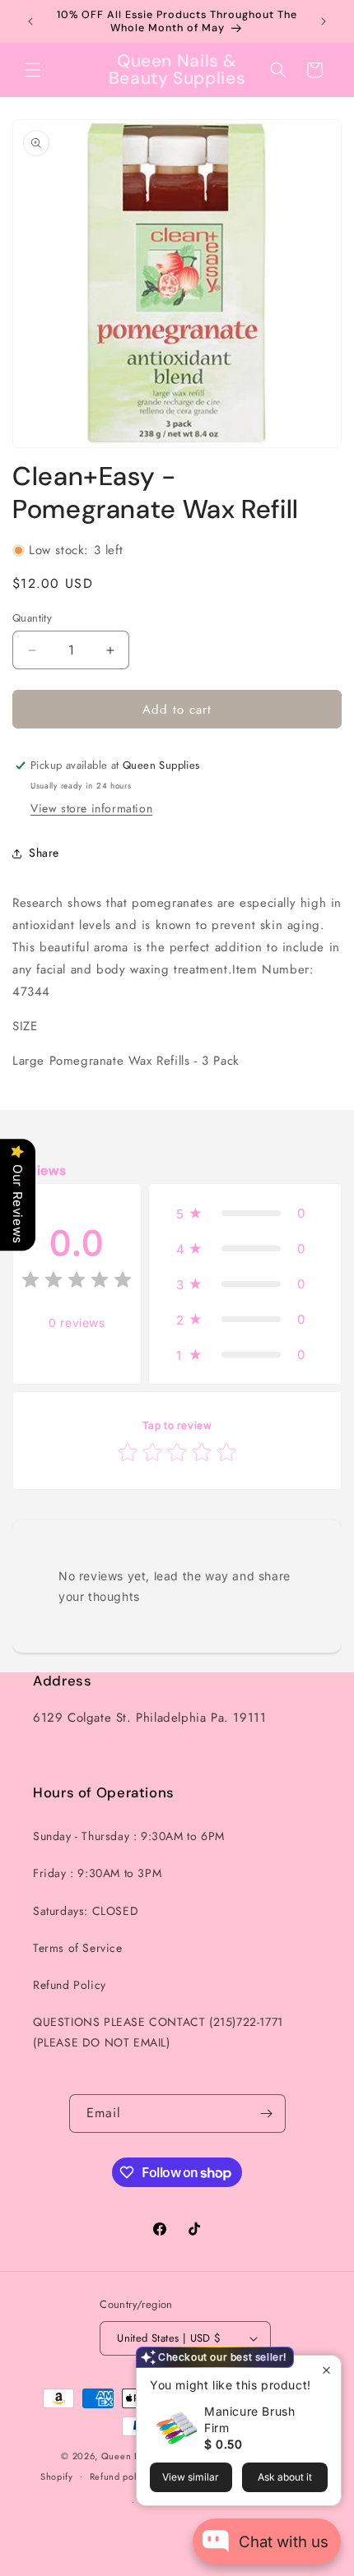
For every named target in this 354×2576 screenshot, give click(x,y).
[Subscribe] (267, 2114)
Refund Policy (70, 1985)
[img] (77, 1282)
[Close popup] (326, 2370)
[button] (33, 70)
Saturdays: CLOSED (86, 1911)
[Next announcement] (324, 21)
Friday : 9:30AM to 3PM (97, 1873)
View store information (91, 808)
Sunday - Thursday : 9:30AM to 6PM (129, 1836)
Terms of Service (78, 1948)
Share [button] (44, 853)
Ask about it (285, 2477)
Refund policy (120, 2477)
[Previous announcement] (30, 21)
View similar (191, 2477)
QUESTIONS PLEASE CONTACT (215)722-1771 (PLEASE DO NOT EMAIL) (158, 2032)
